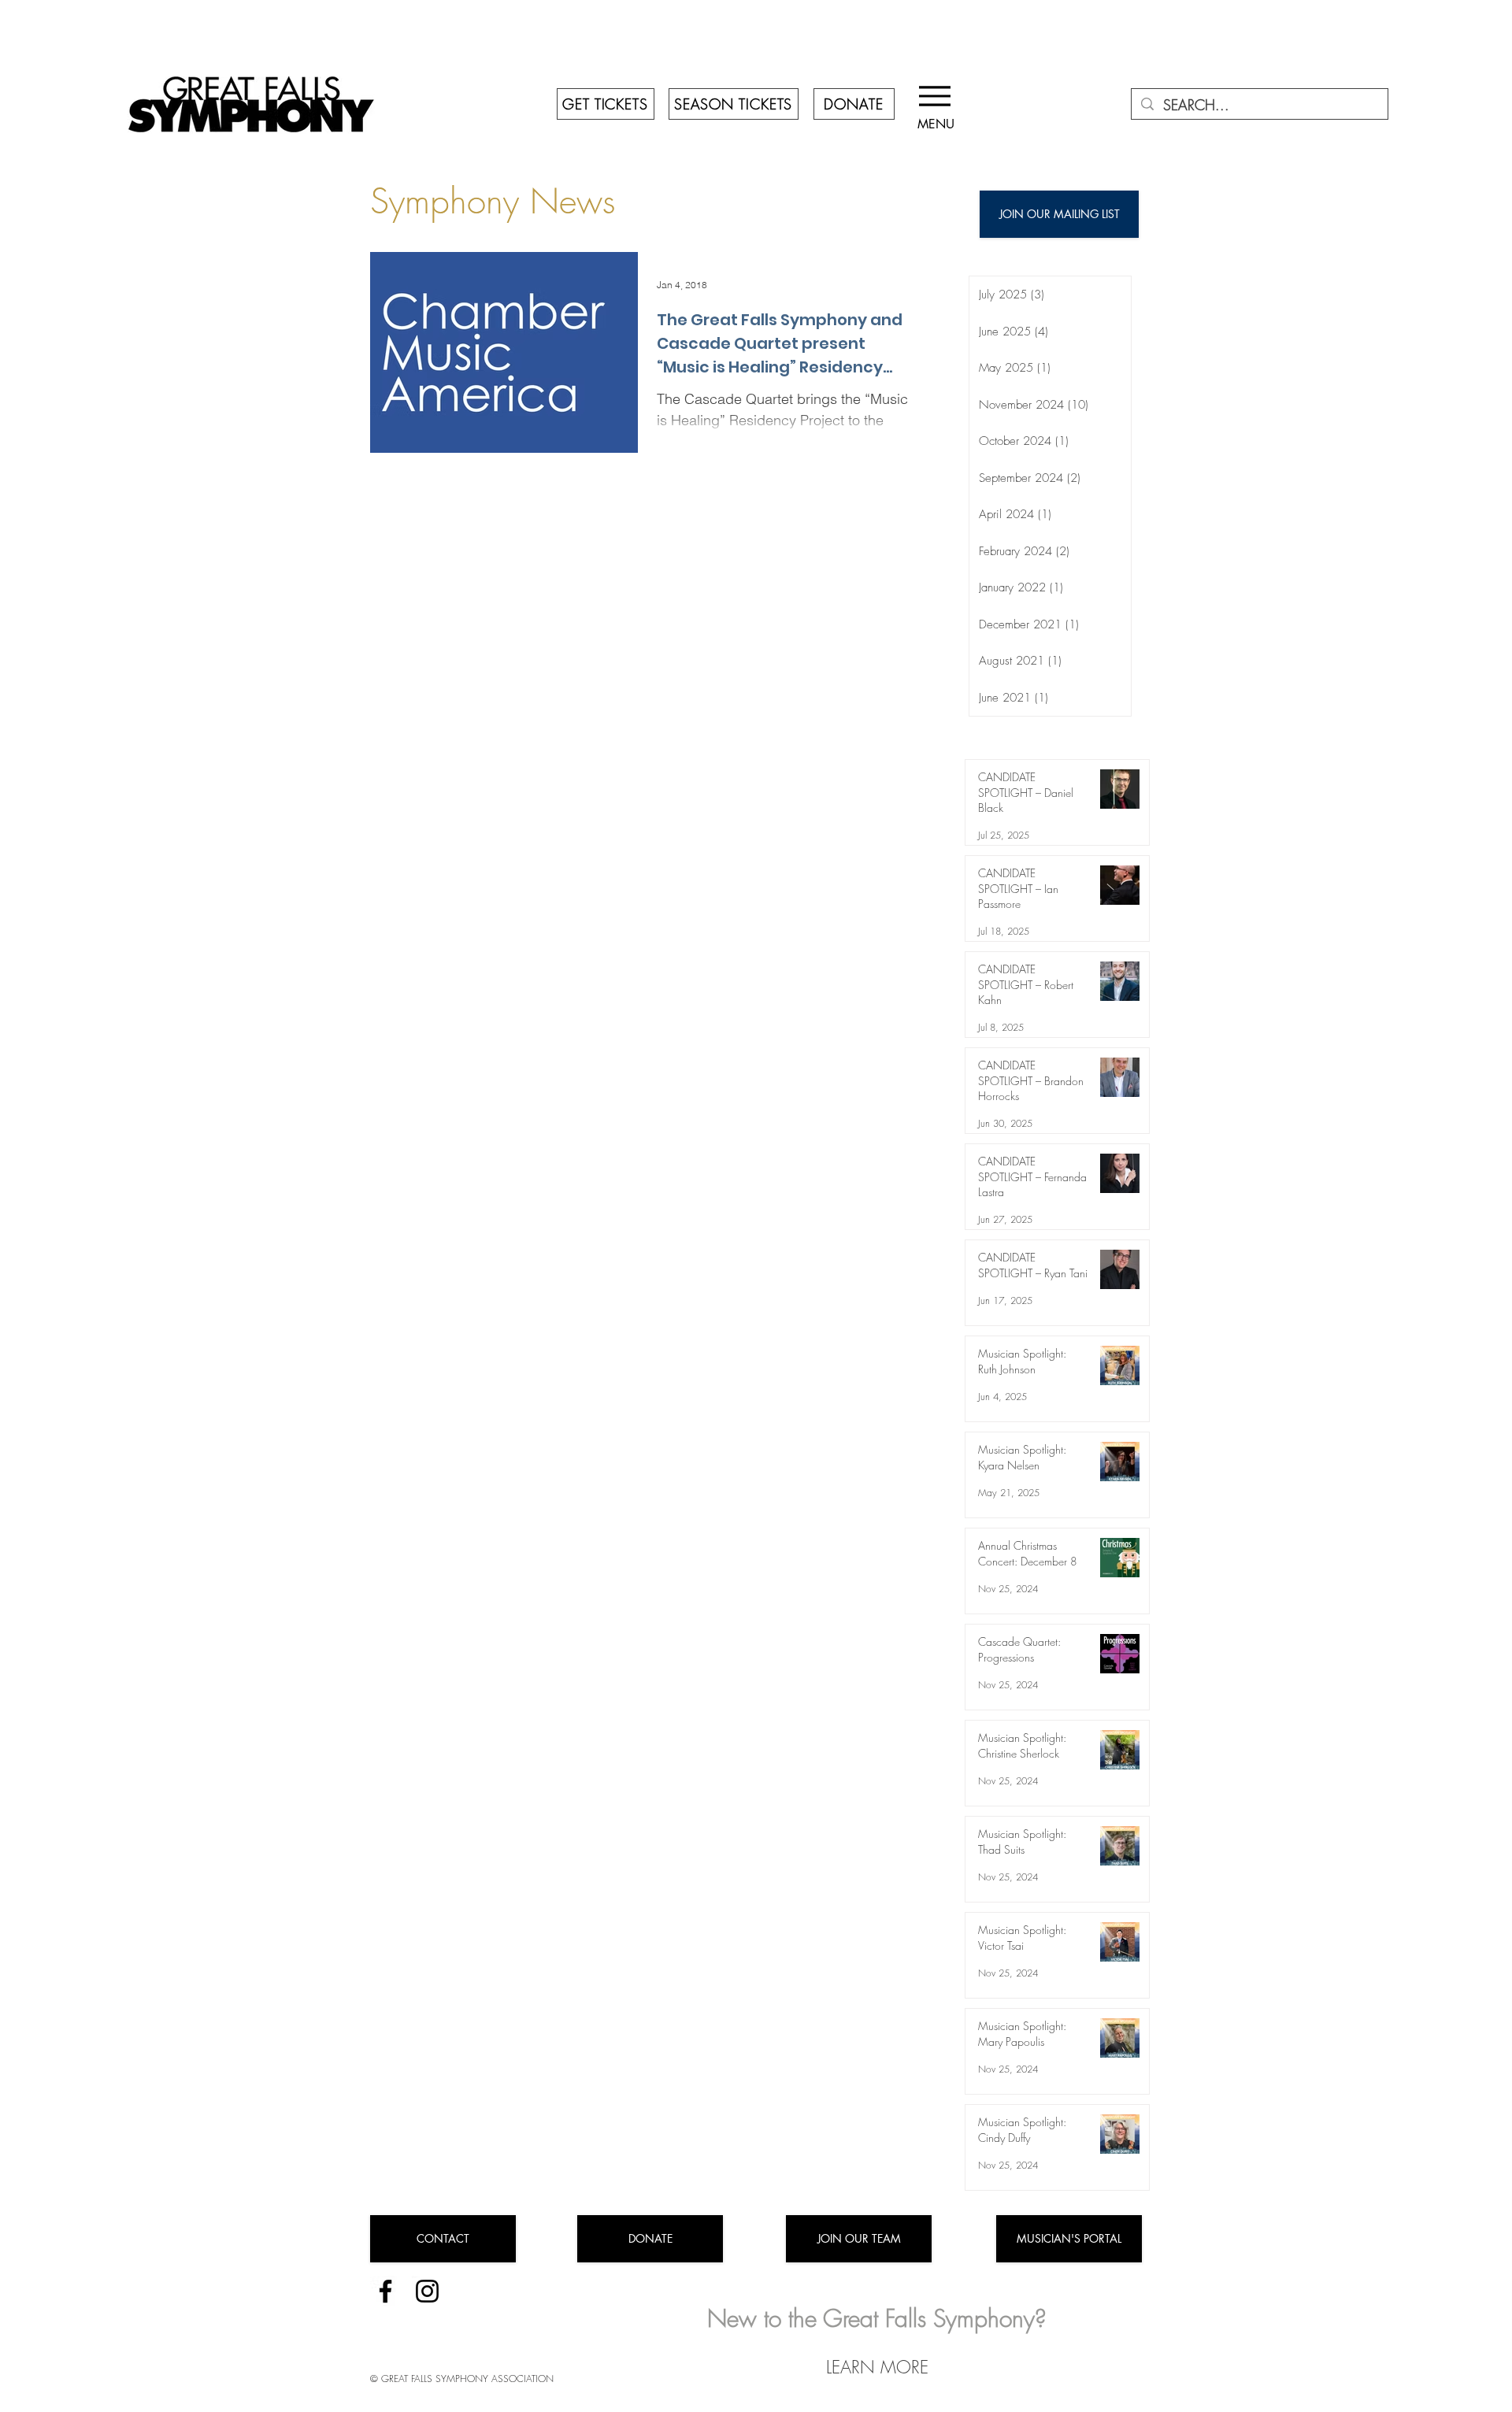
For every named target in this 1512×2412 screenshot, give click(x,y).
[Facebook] (385, 2291)
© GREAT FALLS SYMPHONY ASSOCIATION (462, 2379)
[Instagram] (427, 2291)
